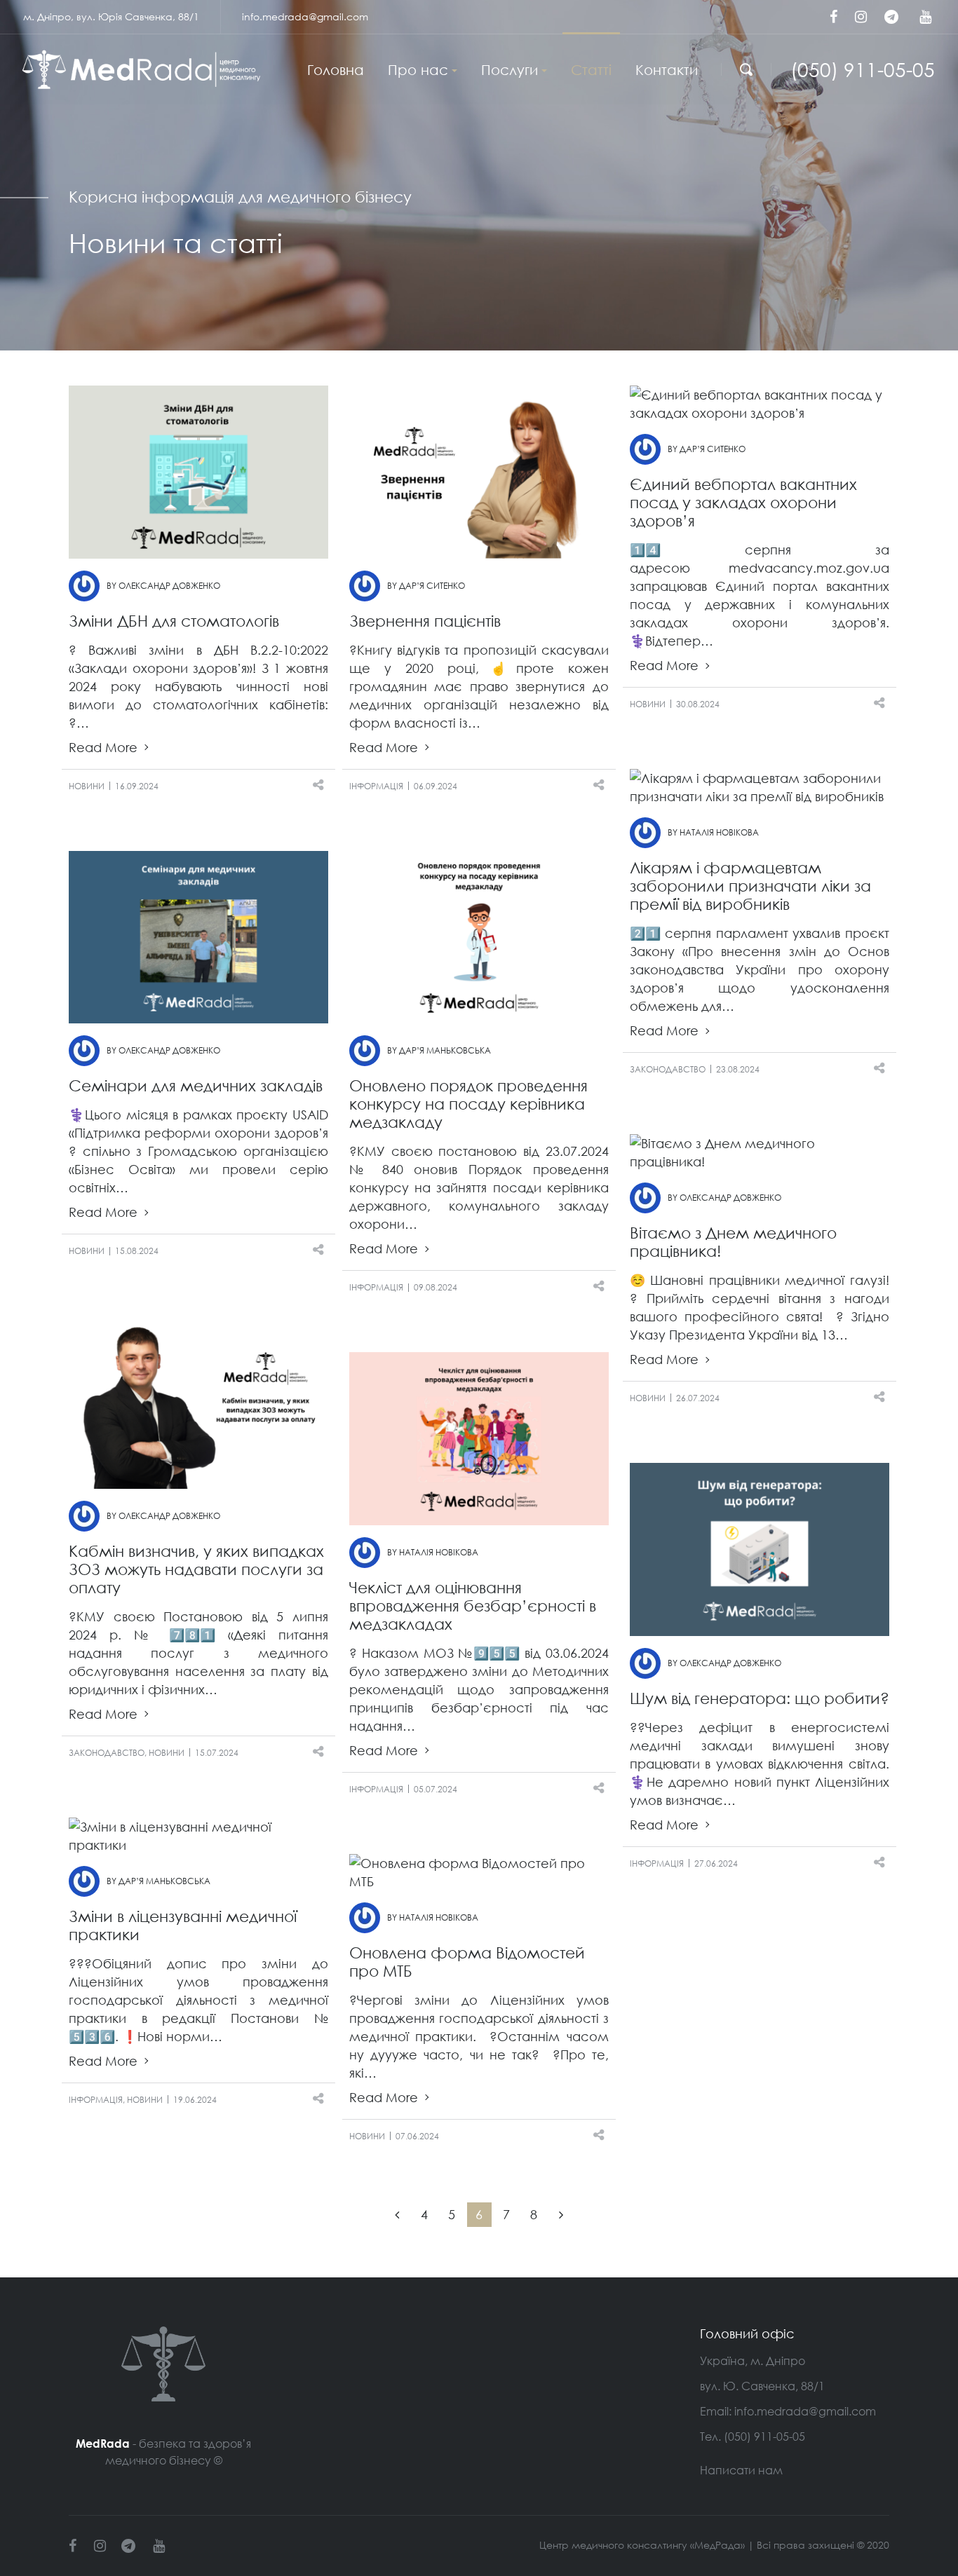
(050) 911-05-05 (863, 69)
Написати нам (741, 2470)
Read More (105, 748)
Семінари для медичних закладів (196, 1085)
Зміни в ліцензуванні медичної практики (183, 1925)
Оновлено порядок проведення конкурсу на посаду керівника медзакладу (468, 1104)
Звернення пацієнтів (425, 621)
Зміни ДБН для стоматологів (174, 621)
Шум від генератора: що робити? (760, 1698)
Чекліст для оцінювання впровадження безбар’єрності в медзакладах (473, 1606)
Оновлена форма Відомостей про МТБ (467, 1962)
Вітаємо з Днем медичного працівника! (733, 1242)
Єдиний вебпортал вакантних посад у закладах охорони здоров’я (743, 502)
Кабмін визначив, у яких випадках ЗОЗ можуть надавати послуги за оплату (196, 1569)
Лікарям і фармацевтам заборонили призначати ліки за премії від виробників (750, 886)
